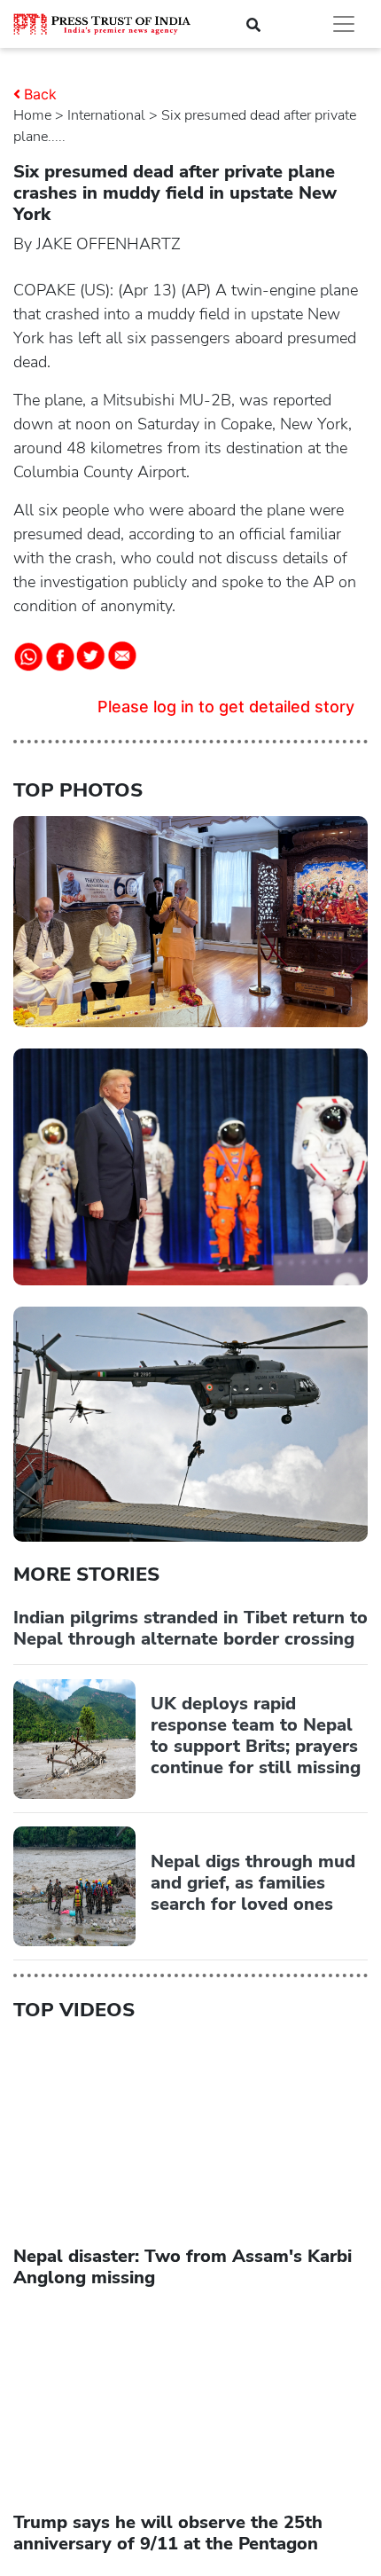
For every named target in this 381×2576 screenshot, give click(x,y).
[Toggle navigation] (344, 24)
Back (40, 94)
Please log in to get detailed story (226, 707)
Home (32, 115)
